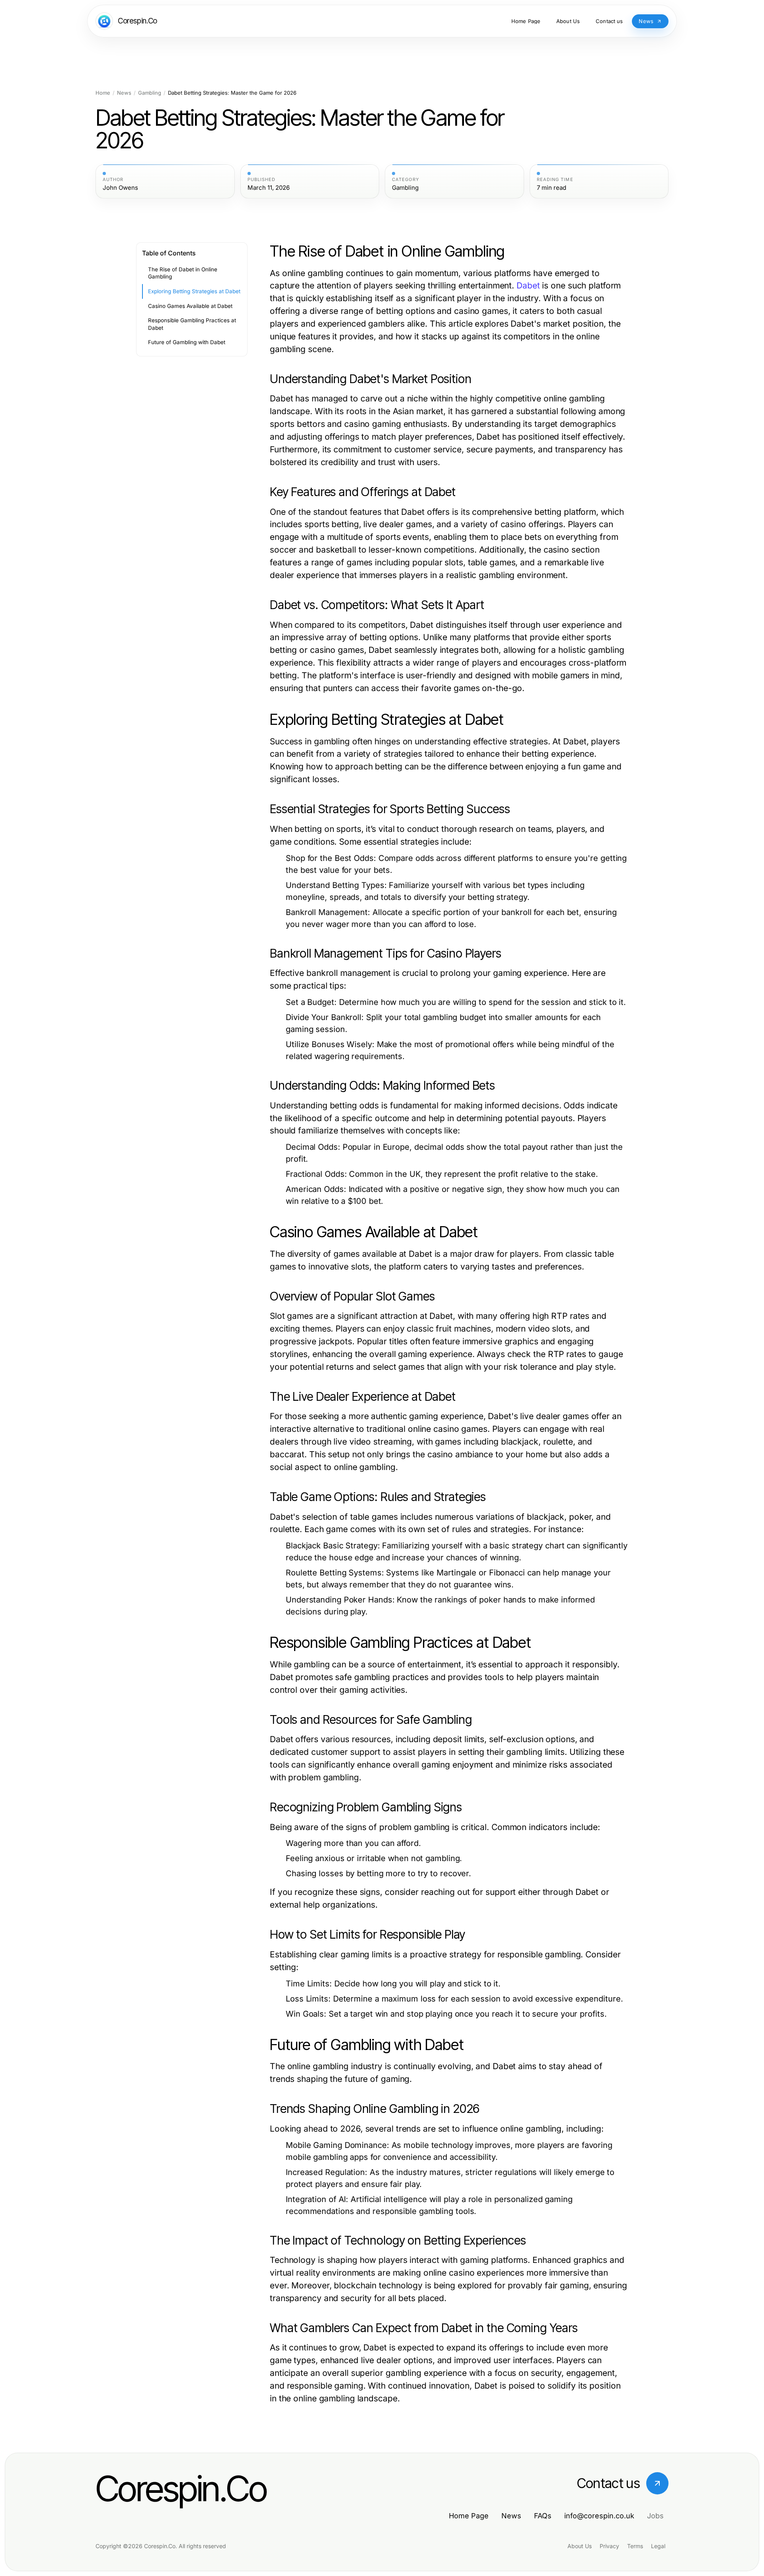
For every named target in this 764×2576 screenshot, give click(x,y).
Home (103, 93)
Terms (635, 2546)
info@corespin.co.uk (599, 2516)
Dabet (528, 285)
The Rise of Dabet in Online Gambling (183, 273)
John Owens (120, 188)
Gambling (150, 93)
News (124, 93)
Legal (658, 2546)
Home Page (469, 2516)
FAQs (543, 2516)
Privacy (609, 2546)
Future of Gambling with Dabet (187, 342)
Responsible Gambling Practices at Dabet (192, 324)
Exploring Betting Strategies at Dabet (194, 291)
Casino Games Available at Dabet (190, 306)
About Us (580, 2546)
